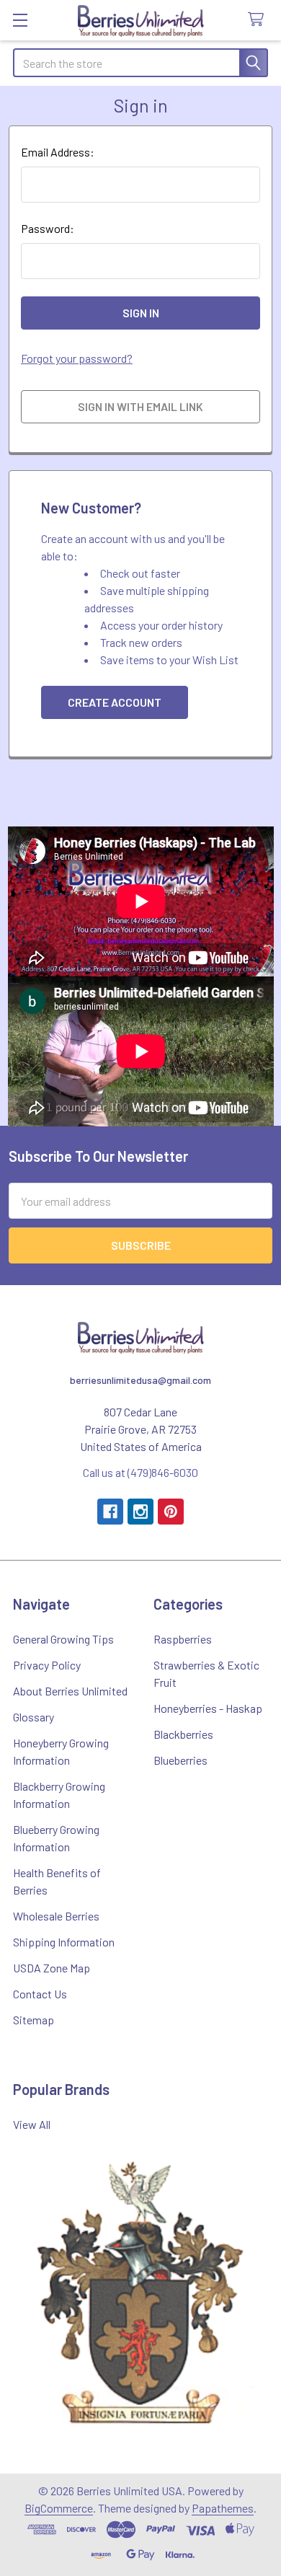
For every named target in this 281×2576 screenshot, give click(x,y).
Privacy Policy (47, 1665)
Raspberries (183, 1639)
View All (32, 2124)
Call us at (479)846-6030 (140, 1472)
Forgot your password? (77, 358)
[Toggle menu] (20, 20)
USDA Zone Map (52, 1968)
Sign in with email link (140, 406)
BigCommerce (59, 2508)
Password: (48, 228)
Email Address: (58, 152)
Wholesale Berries (56, 1916)
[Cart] (259, 20)
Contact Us (40, 1994)
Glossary (34, 1717)
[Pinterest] (171, 1512)
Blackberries (183, 1734)
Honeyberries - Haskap (208, 1708)
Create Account (115, 702)
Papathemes (223, 2508)
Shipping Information (64, 1942)
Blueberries (180, 1760)
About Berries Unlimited (70, 1691)
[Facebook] (110, 1512)
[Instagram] (140, 1512)
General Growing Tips (63, 1639)
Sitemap (34, 2020)
